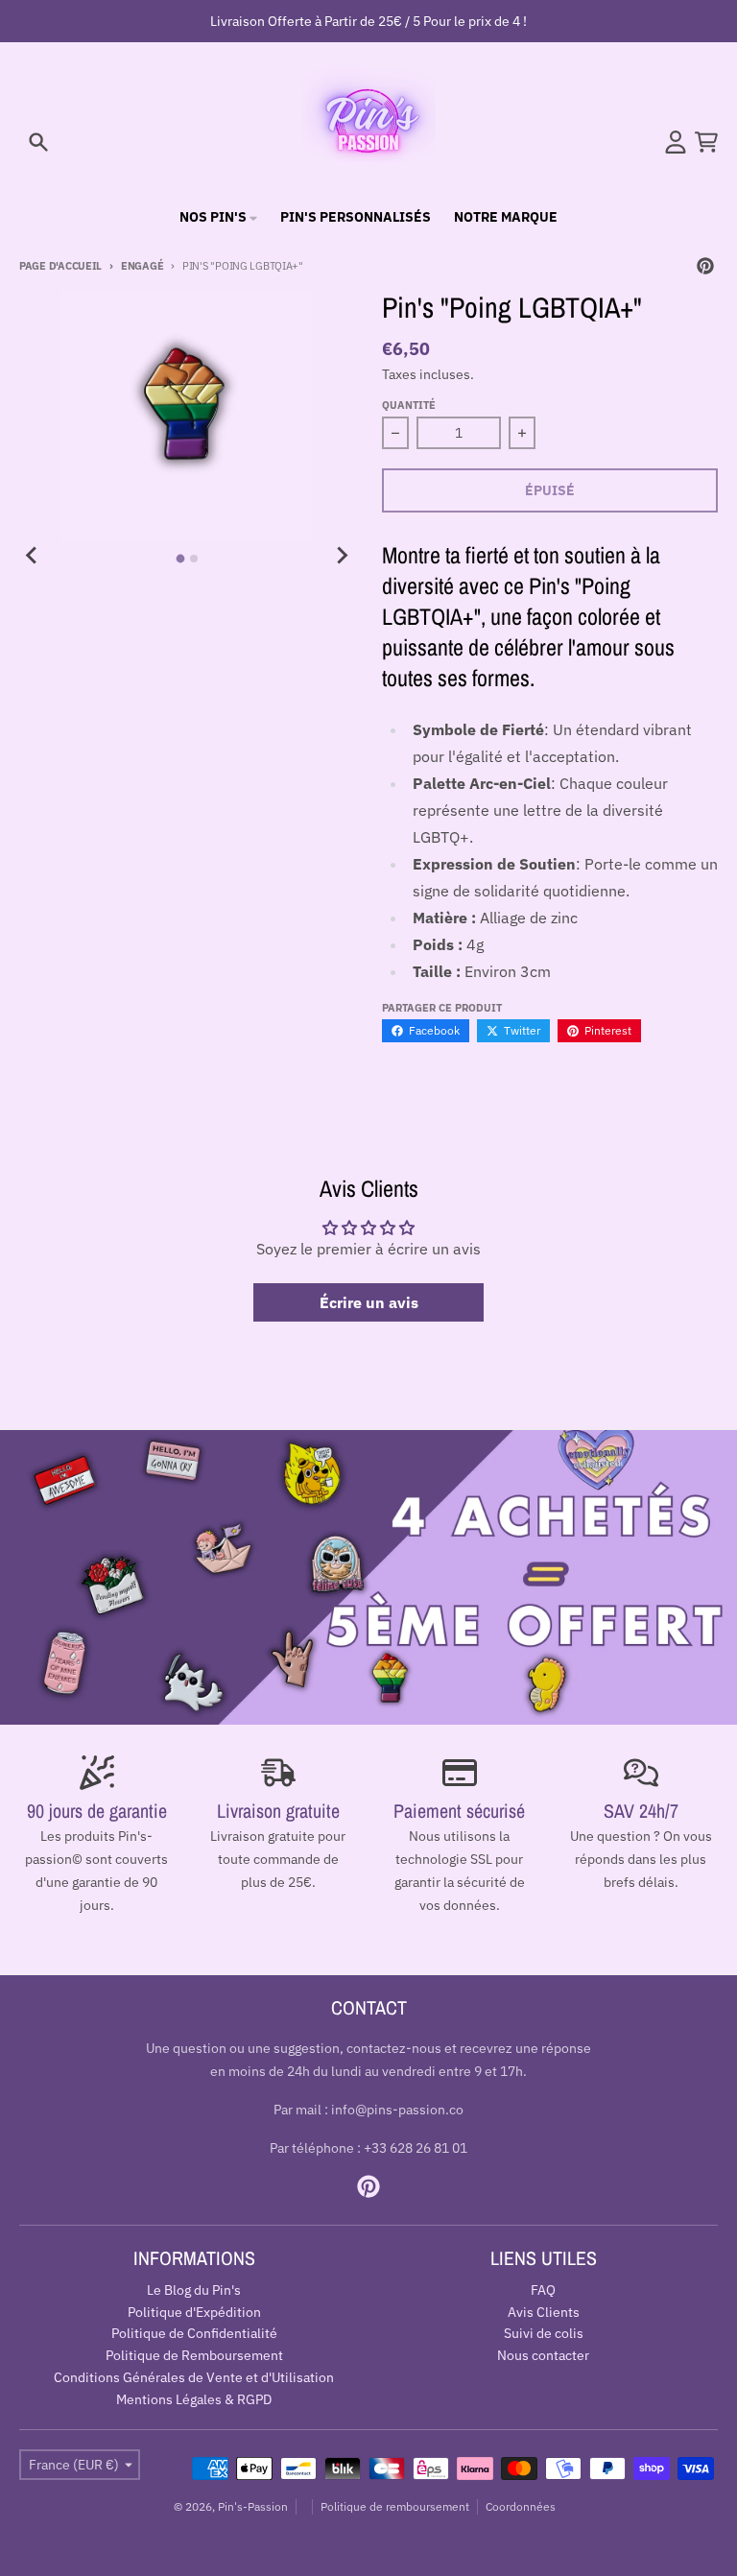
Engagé (142, 266)
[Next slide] (342, 556)
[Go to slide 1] (181, 558)
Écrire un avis (369, 1302)
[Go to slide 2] (194, 559)
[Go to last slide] (33, 556)
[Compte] (676, 142)
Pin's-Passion (253, 2506)
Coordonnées (521, 2506)
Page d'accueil (60, 266)
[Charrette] (706, 142)
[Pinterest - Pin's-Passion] (705, 266)
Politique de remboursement (395, 2506)
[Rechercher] (38, 142)
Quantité (409, 405)
